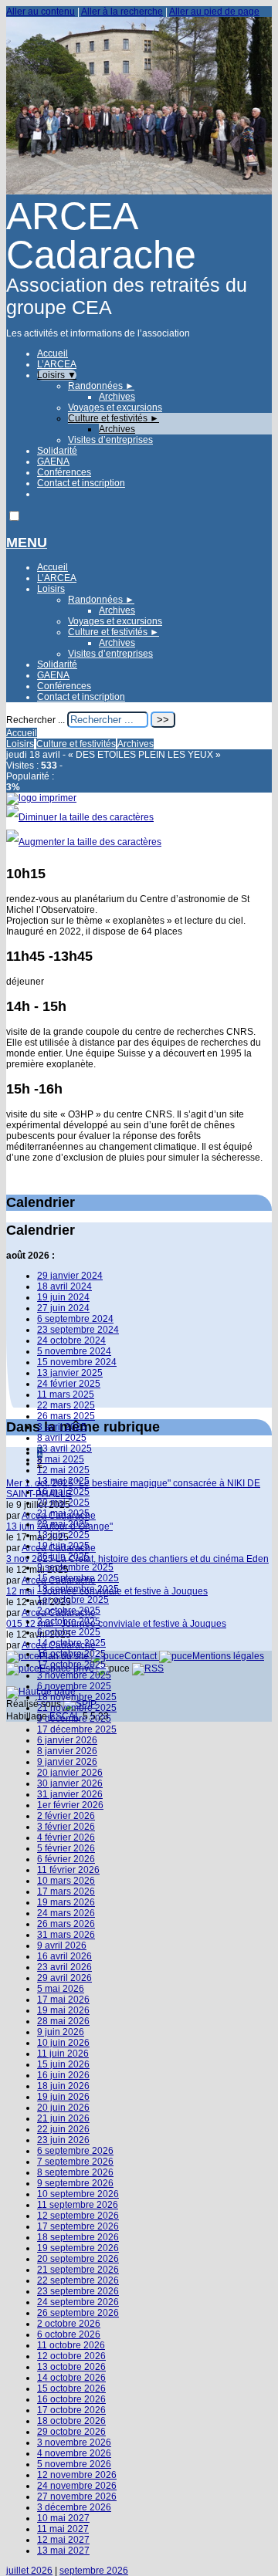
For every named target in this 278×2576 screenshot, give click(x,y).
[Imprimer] (41, 798)
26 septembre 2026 (78, 2313)
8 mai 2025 (61, 1459)
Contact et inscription (81, 483)
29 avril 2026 (64, 1978)
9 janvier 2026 (67, 1762)
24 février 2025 (69, 1384)
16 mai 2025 (63, 1492)
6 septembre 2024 (75, 1319)
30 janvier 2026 (70, 1783)
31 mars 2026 (66, 1935)
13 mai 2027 (63, 2551)
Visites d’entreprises (110, 440)
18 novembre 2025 (77, 1697)
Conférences (64, 472)
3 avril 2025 (62, 1427)
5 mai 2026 (61, 1989)
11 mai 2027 (63, 2529)
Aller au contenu (41, 12)
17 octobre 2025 (71, 1665)
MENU (27, 543)
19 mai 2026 (63, 2010)
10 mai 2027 (63, 2518)
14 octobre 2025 (71, 1643)
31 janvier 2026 (70, 1794)
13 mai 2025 (63, 1481)
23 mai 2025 (63, 1524)
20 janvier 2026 (70, 1773)
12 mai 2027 (63, 2540)
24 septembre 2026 (78, 2302)
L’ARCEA (57, 364)
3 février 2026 (66, 1827)
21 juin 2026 (63, 2118)
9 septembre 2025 (75, 1567)
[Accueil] (139, 191)
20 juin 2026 (63, 2108)
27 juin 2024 (63, 1308)
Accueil (53, 353)
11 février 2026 (68, 1870)
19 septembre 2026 (78, 2248)
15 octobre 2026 (71, 2388)
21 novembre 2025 (77, 1708)
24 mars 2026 (66, 1913)
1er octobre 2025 (73, 1600)
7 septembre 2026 (75, 2162)
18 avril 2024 (64, 1286)
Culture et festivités (114, 418)
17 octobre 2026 (71, 2410)
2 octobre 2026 (69, 2324)
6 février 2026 (66, 1859)
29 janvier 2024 (70, 1276)
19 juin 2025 (63, 1546)
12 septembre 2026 (78, 2216)
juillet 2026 (29, 2571)
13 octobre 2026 (71, 2367)
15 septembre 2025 (78, 1578)
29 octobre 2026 (71, 2432)
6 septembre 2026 (75, 2151)
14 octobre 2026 (71, 2378)
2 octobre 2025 (69, 1611)
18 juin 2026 (63, 2086)
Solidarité (57, 451)
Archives (117, 397)
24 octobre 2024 (71, 1340)
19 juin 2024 (63, 1297)
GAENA (53, 461)
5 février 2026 (66, 1848)
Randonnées (101, 386)
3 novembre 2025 (74, 1675)
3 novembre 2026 (74, 2442)
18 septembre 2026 (78, 2237)
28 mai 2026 (63, 2021)
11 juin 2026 (63, 2054)
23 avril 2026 (64, 1967)
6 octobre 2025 (69, 1632)
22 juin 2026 (63, 2129)
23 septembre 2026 (78, 2291)
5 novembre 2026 (74, 2464)
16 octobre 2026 (71, 2399)
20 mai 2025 (63, 1503)
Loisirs (57, 375)
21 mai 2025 (63, 1513)
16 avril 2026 (64, 1956)
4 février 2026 (66, 1837)
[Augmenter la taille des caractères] (84, 842)
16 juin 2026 (63, 2075)
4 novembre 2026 (74, 2453)
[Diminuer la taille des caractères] (80, 817)
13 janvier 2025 (70, 1373)
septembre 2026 (94, 2571)
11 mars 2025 (66, 1394)
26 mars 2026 (66, 1924)
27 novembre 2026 (77, 2497)
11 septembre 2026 (78, 2205)
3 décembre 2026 (74, 2507)
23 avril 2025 (64, 1449)
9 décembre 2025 (74, 1719)
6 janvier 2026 (67, 1740)
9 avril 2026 (62, 1946)
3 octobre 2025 (69, 1621)
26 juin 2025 (63, 1557)
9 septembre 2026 (75, 2183)
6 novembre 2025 (74, 1686)
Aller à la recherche (122, 12)
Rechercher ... (36, 720)
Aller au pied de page (214, 12)
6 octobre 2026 (69, 2334)
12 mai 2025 (63, 1470)
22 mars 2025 (66, 1405)
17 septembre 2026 (78, 2226)
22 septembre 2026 (78, 2280)
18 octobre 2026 (71, 2421)
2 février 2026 (66, 1816)
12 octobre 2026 (71, 2356)
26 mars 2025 (66, 1416)
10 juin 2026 (63, 2043)
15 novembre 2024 (77, 1362)
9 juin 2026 (61, 2032)
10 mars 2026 (66, 1881)
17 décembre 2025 (77, 1729)
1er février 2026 (70, 1805)
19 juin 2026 (63, 2097)
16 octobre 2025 (71, 1654)
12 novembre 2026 (77, 2475)
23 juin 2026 (63, 2140)
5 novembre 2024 (74, 1351)
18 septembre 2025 (78, 1589)
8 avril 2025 (62, 1438)
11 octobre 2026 (71, 2345)
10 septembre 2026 (78, 2194)
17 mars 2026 (66, 1891)
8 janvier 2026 (67, 1751)
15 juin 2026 (63, 2064)
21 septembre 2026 (78, 2270)
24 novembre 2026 (77, 2486)
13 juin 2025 (63, 1535)
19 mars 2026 (66, 1902)
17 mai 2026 (63, 2000)
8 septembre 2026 (75, 2172)
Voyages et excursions (115, 407)
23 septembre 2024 (78, 1330)
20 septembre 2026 (78, 2259)
